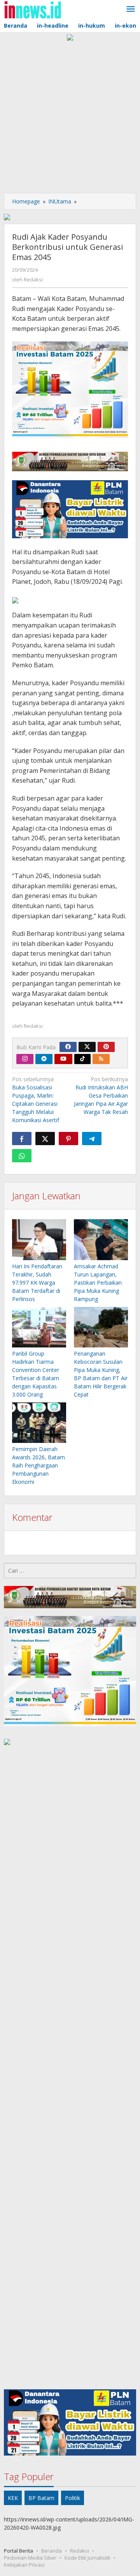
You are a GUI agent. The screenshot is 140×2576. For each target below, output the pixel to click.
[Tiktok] (82, 1059)
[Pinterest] (106, 1047)
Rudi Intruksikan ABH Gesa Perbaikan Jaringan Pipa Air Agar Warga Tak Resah (101, 1095)
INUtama (60, 201)
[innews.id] (32, 9)
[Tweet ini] (45, 1139)
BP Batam (41, 2498)
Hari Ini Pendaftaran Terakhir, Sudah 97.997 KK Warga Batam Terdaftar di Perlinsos (37, 1283)
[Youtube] (63, 1059)
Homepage (26, 201)
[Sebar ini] (22, 1139)
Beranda (52, 2551)
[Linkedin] (44, 1059)
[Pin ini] (68, 1139)
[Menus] (131, 9)
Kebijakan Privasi (24, 2565)
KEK (13, 2498)
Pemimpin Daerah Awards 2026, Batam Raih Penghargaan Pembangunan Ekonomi (38, 1465)
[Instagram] (25, 1059)
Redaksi (80, 2551)
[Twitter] (87, 1047)
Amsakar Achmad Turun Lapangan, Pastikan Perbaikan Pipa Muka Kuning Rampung (98, 1283)
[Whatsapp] (22, 1156)
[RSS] (101, 1059)
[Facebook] (68, 1047)
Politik (73, 2498)
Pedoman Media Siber (30, 2558)
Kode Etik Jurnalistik (87, 2558)
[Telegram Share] (92, 1139)
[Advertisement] (70, 115)
